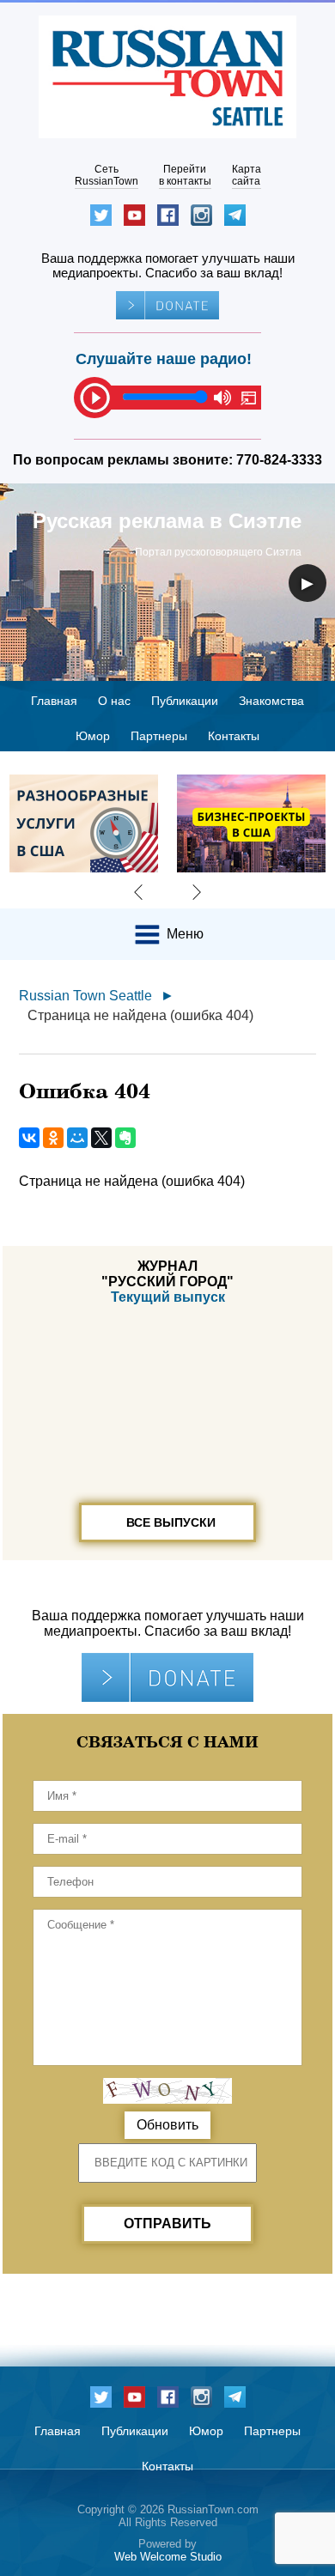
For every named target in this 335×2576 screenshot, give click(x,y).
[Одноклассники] (53, 1138)
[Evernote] (125, 1138)
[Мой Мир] (77, 1138)
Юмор (93, 736)
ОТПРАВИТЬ (167, 2224)
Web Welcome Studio (168, 2557)
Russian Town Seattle (85, 996)
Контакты (234, 736)
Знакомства (271, 701)
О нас (114, 701)
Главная (54, 701)
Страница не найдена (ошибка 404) (140, 1015)
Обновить (167, 2125)
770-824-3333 (279, 460)
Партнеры (159, 736)
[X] (101, 1138)
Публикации (185, 701)
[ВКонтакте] (29, 1138)
